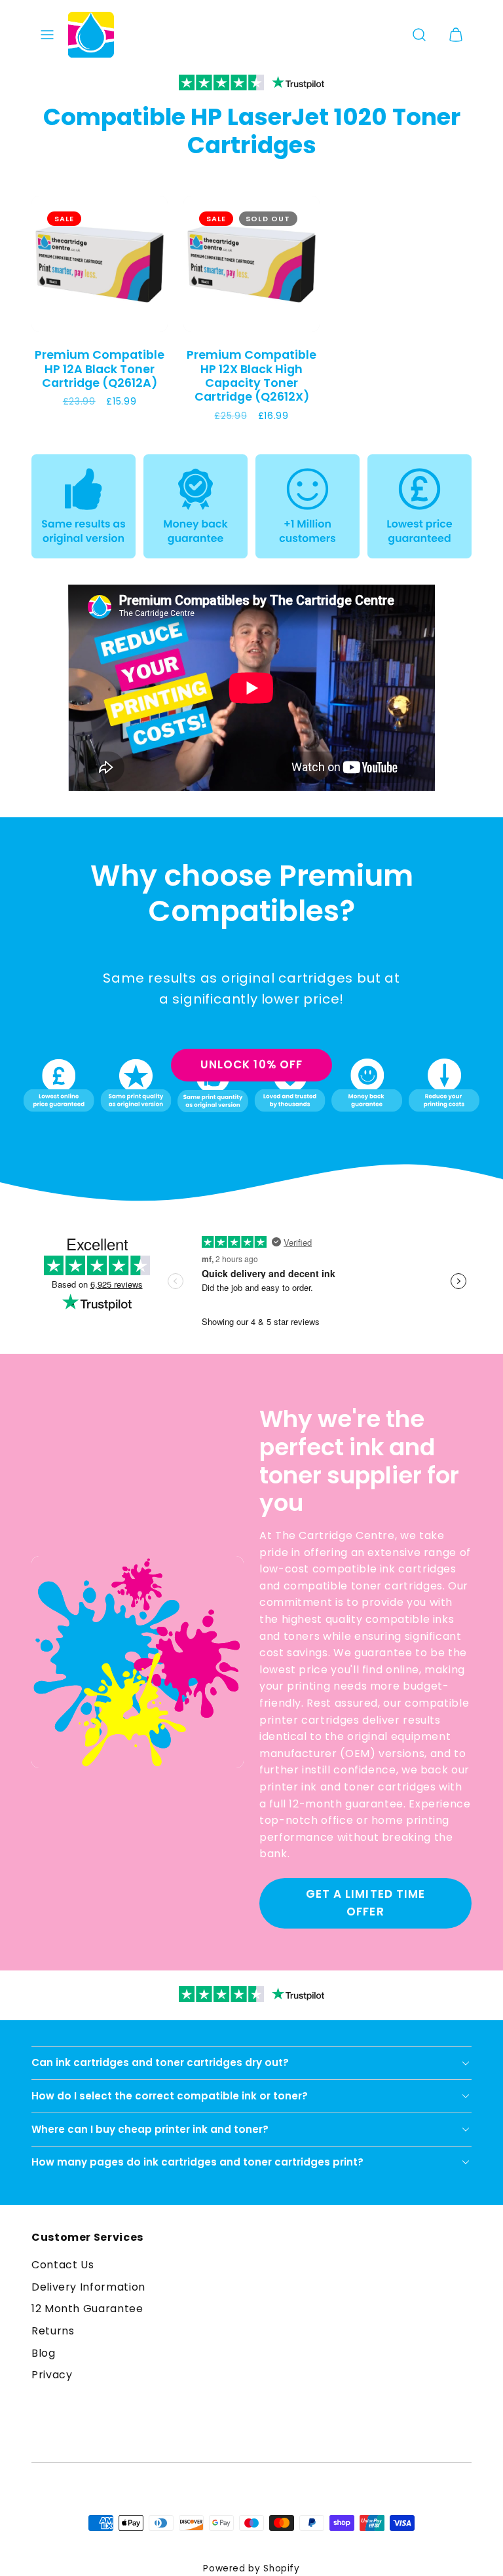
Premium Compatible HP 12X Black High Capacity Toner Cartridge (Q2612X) (251, 375)
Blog (44, 2353)
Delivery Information (88, 2287)
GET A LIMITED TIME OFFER (365, 1903)
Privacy (52, 2375)
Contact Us (63, 2265)
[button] (47, 35)
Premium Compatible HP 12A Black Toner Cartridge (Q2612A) (100, 369)
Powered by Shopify (251, 2568)
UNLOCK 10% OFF (251, 1064)
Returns (53, 2331)
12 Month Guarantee (87, 2309)
